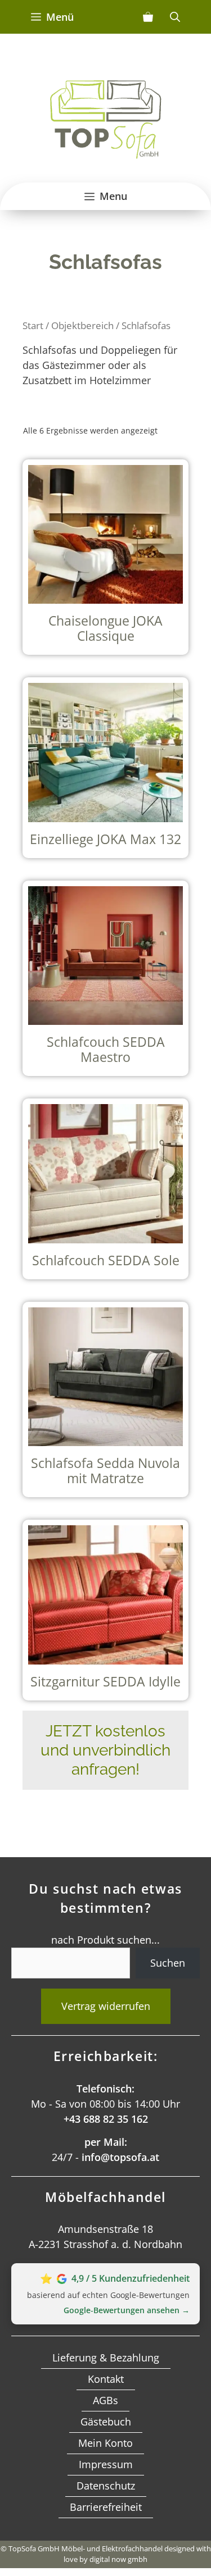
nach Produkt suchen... (105, 1940)
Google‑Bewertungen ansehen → (127, 2310)
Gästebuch (106, 2422)
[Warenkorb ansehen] (148, 17)
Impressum (106, 2464)
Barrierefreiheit (106, 2507)
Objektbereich (82, 325)
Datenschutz (106, 2486)
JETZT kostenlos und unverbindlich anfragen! (105, 1750)
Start (33, 325)
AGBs (105, 2400)
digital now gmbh (118, 2559)
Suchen (168, 1963)
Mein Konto (105, 2443)
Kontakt (106, 2379)
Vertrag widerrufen (106, 2006)
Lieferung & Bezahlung (106, 2358)
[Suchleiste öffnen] (175, 17)
